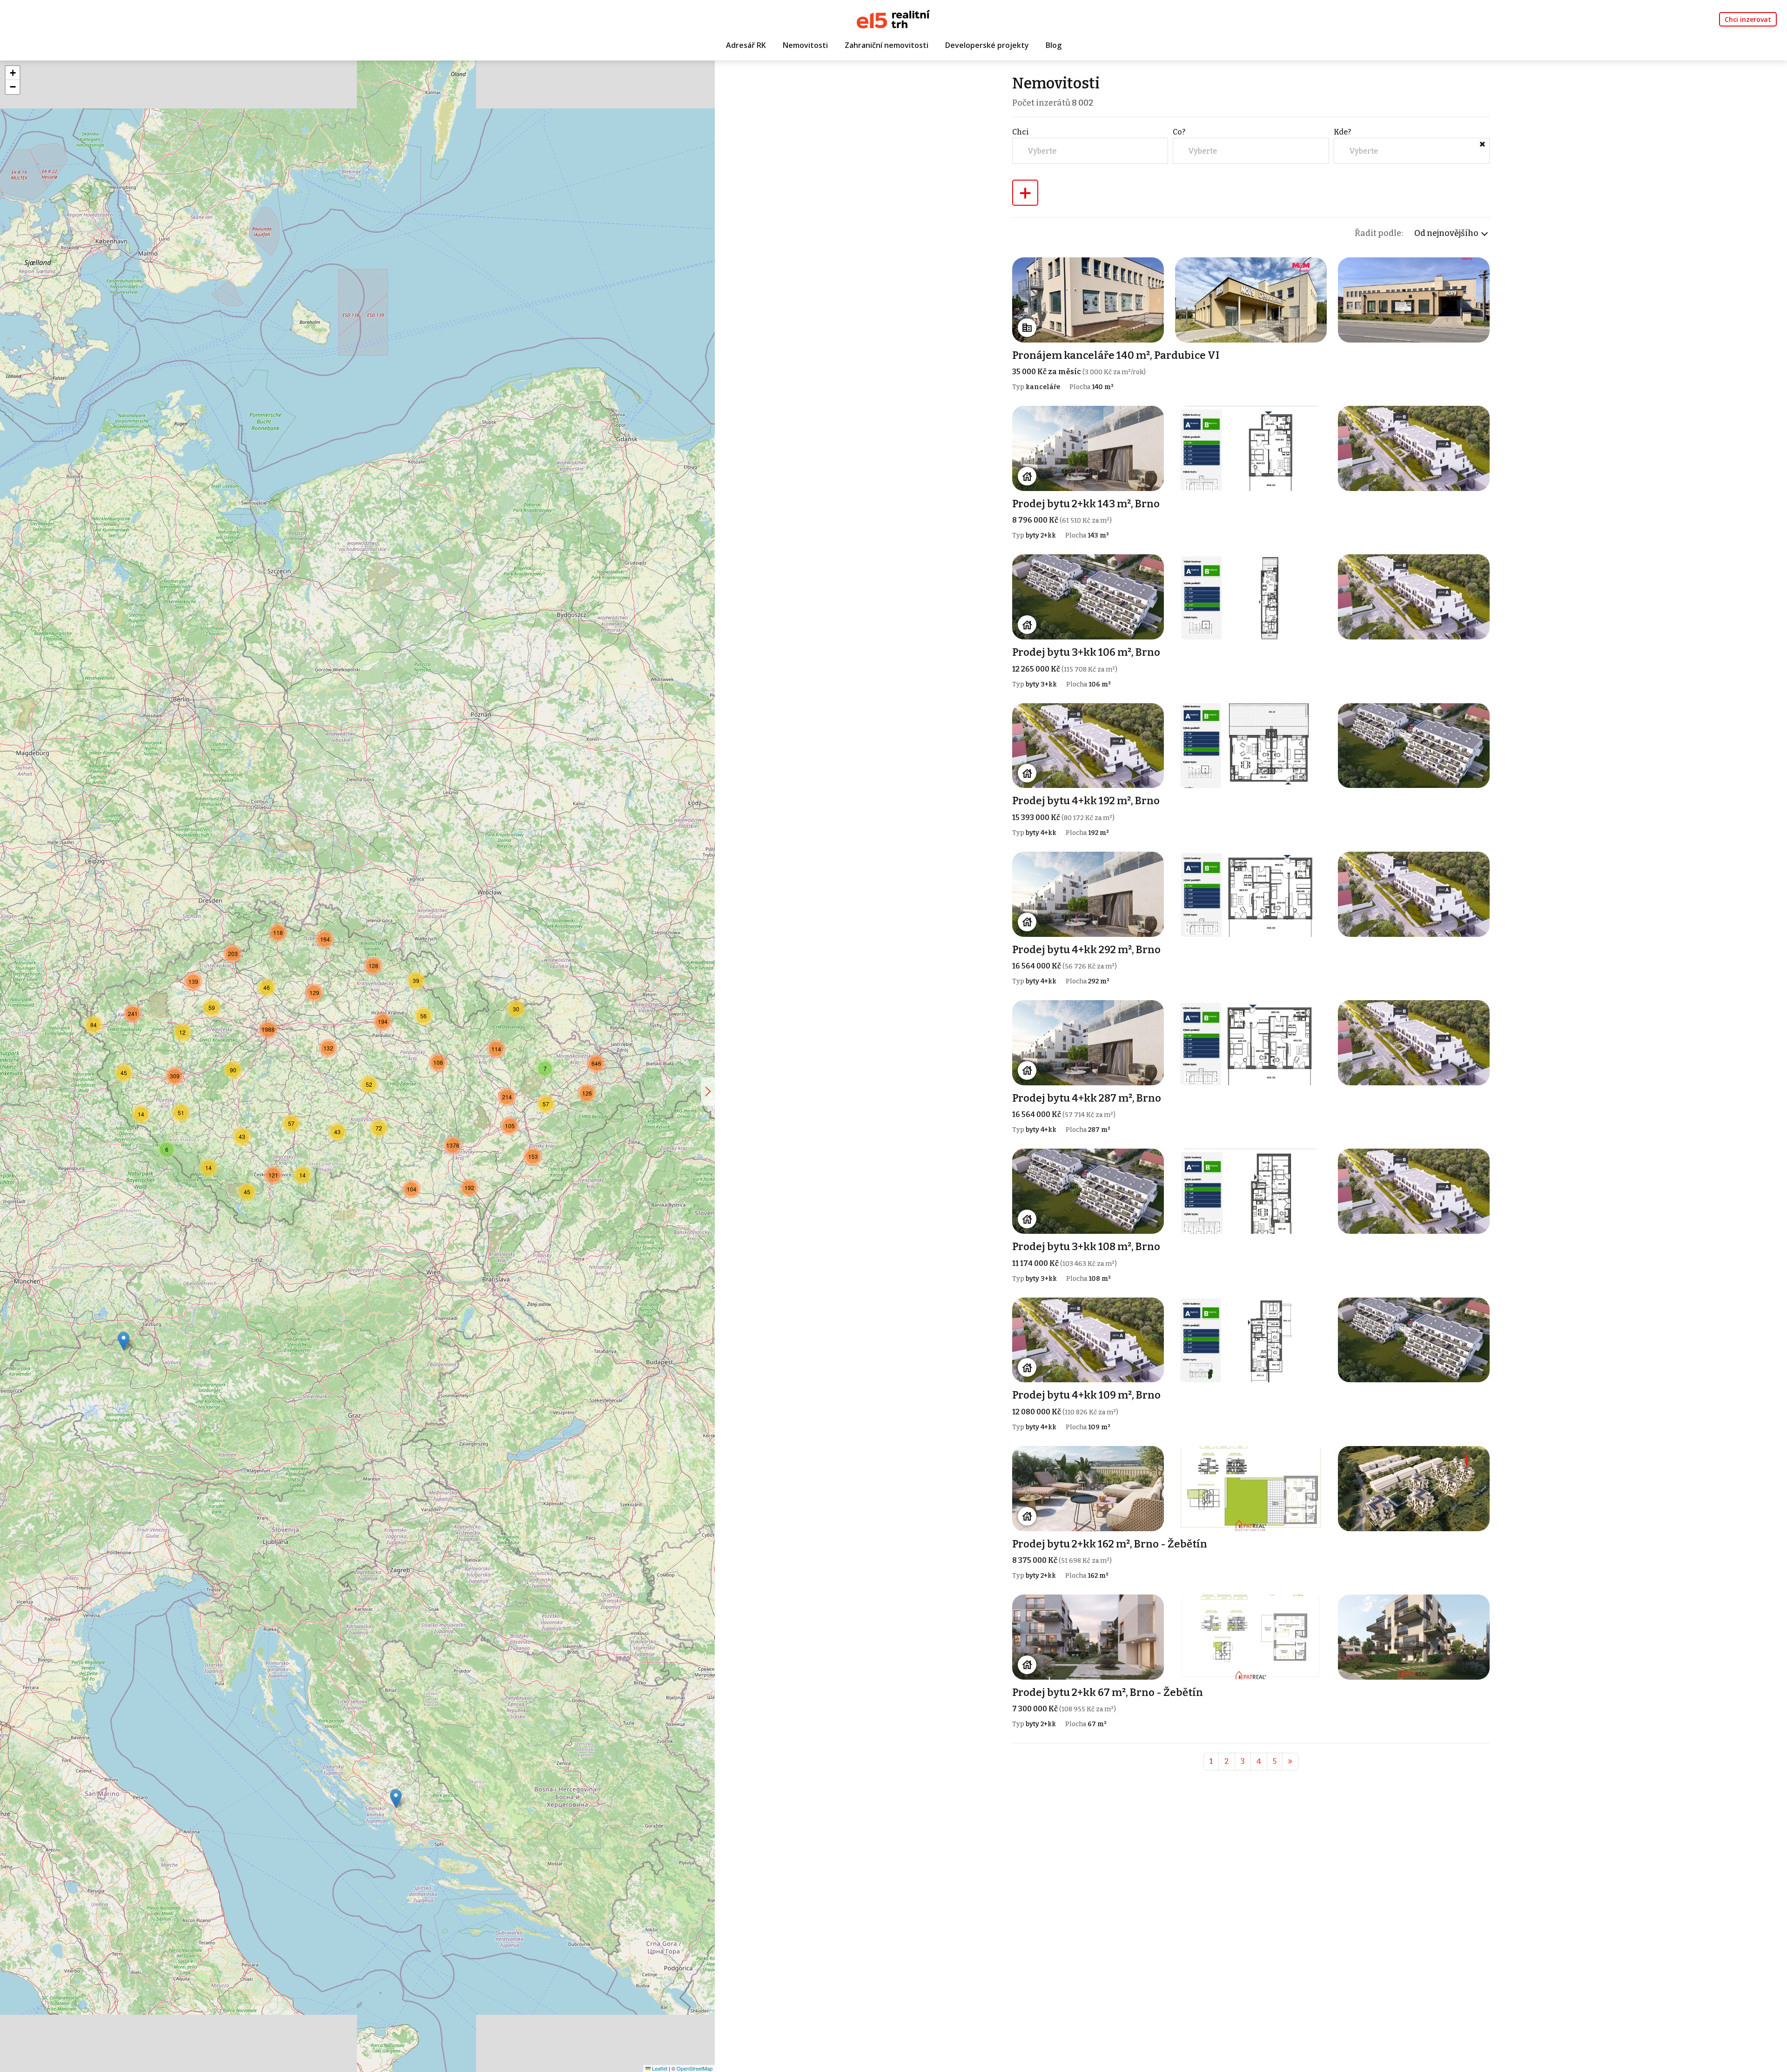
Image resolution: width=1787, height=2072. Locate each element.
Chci (1021, 132)
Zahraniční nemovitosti (887, 45)
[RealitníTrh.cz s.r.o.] (893, 18)
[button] (396, 1799)
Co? (1179, 132)
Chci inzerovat (1748, 19)
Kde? (1342, 132)
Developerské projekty (987, 45)
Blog (1054, 45)
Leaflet (659, 2068)
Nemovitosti (805, 45)
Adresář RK (746, 45)
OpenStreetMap (695, 2068)
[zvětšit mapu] (708, 1091)
